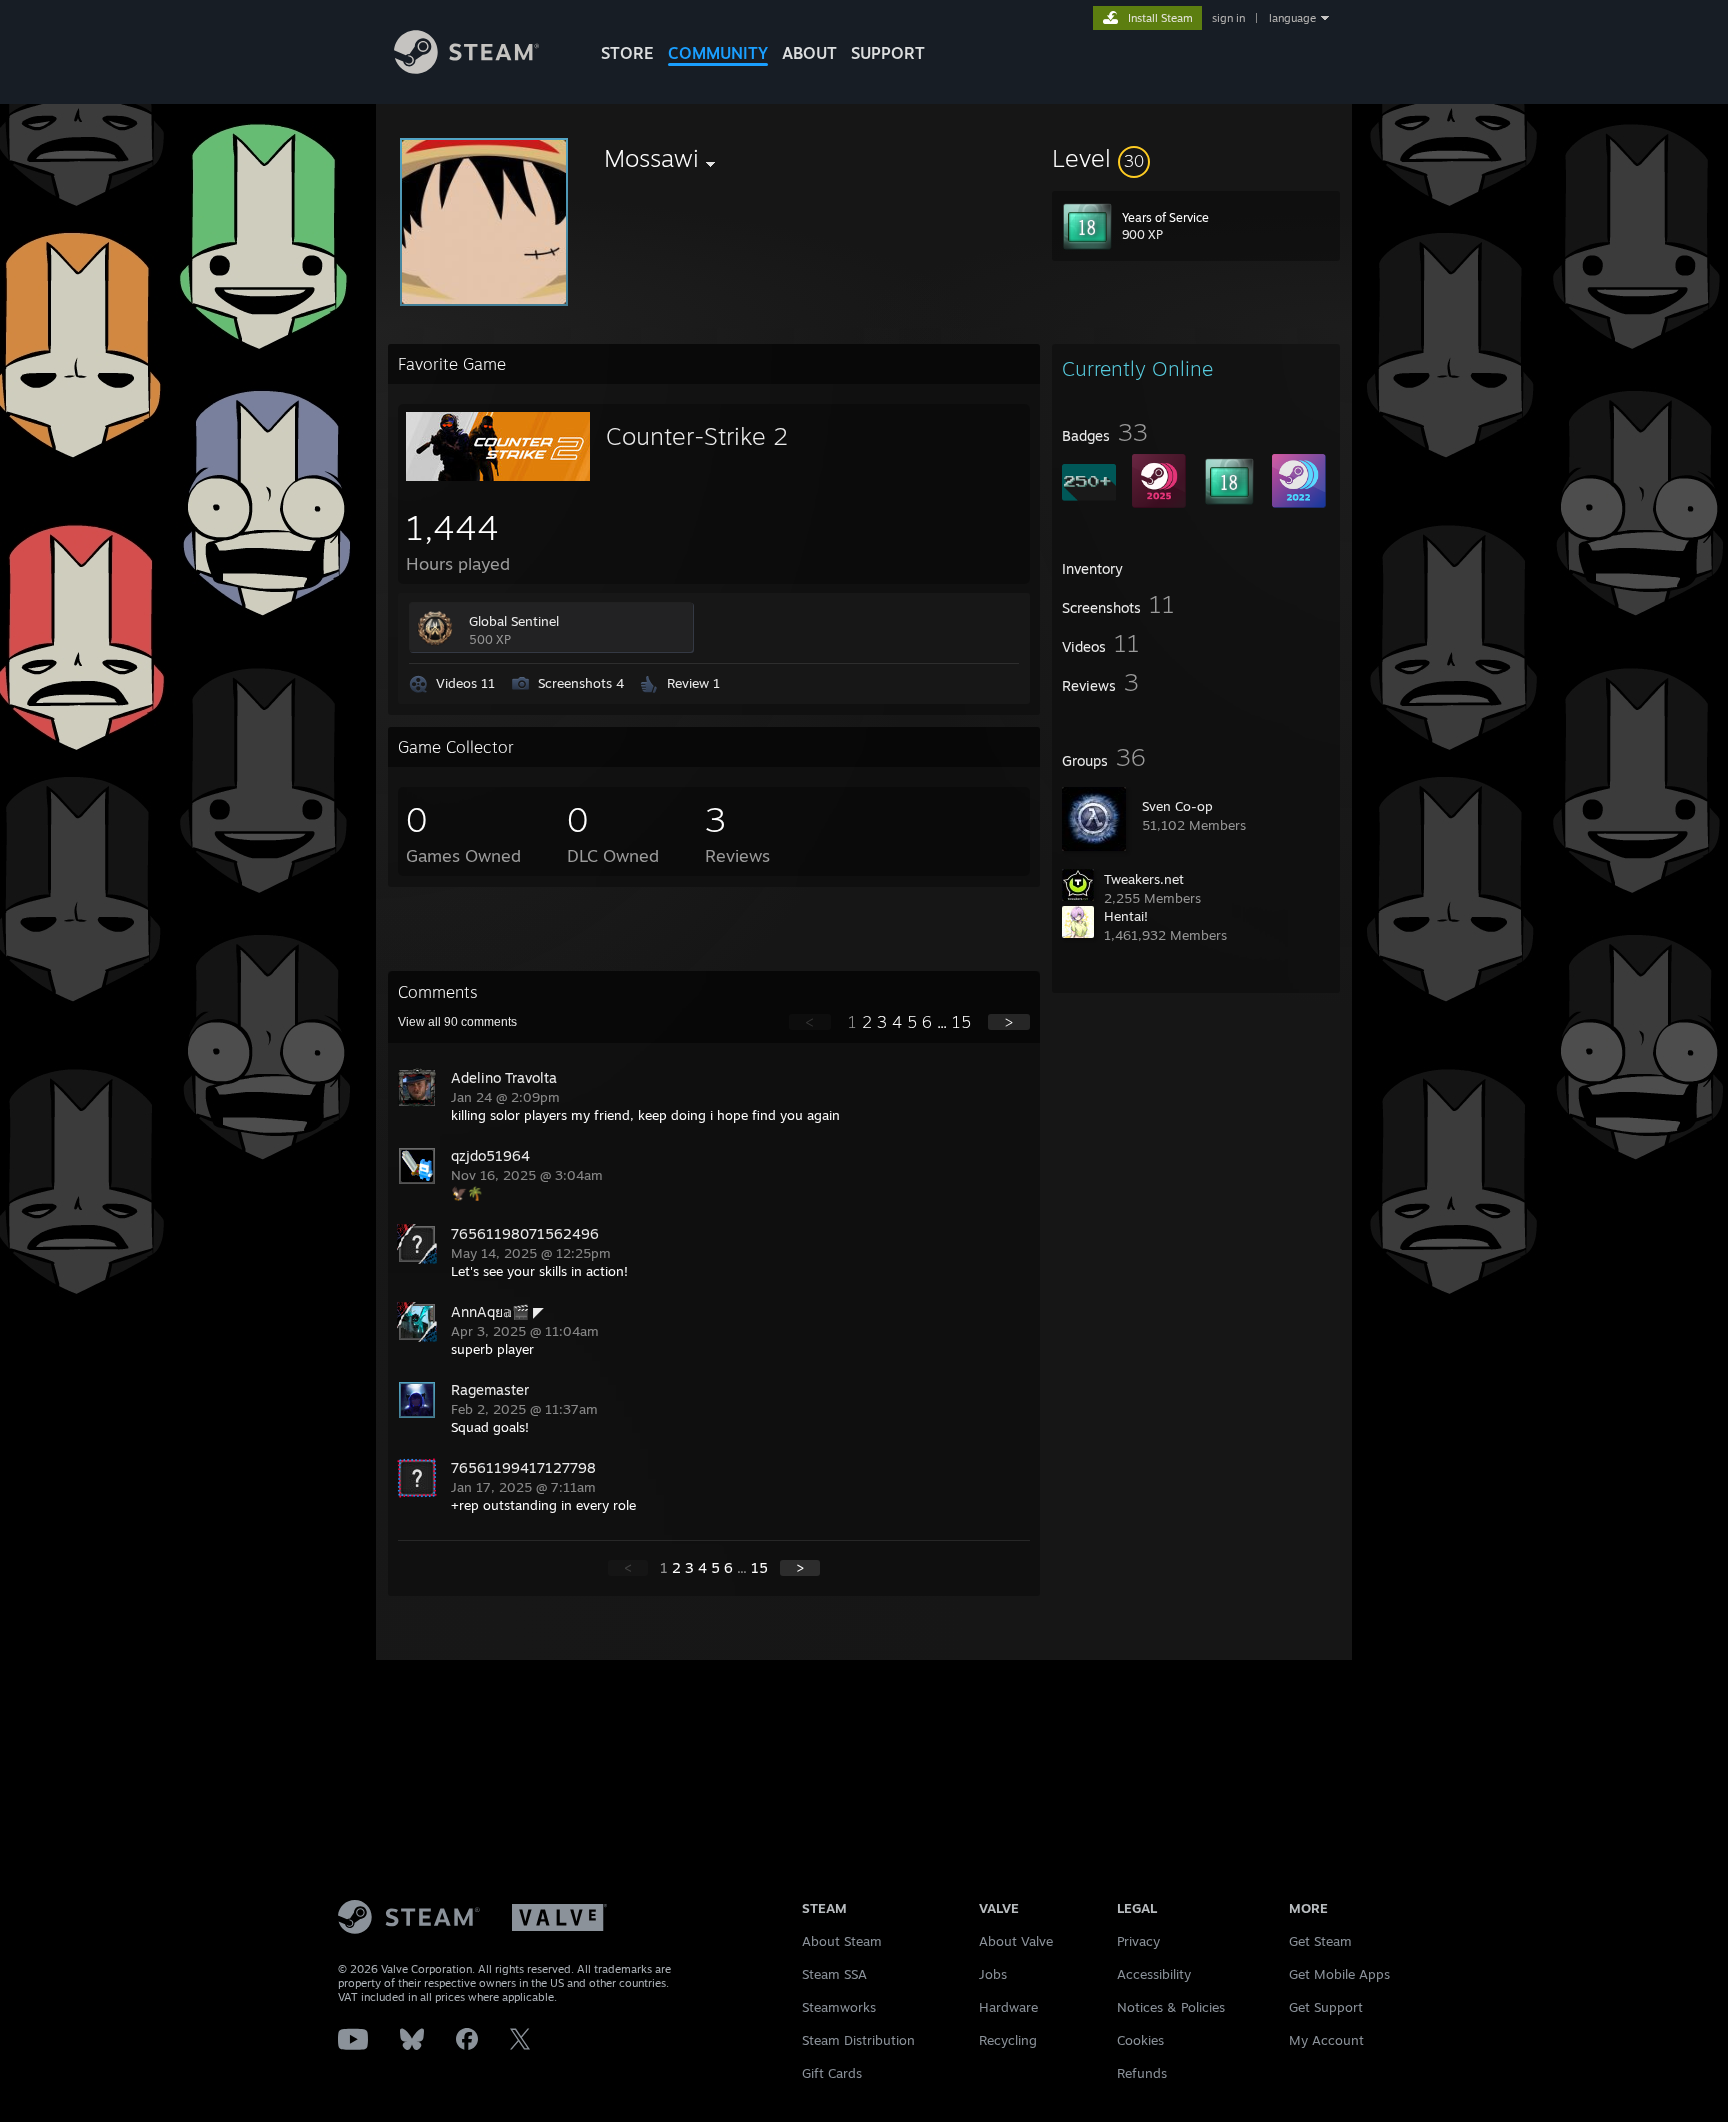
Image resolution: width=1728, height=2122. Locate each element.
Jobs (993, 1974)
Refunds (1142, 2073)
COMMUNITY (718, 53)
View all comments (457, 1022)
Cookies (1140, 2040)
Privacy (1138, 1941)
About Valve (1016, 1941)
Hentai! (1126, 916)
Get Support (1326, 2007)
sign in (1228, 18)
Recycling (1008, 2040)
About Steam (842, 1941)
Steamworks (839, 2007)
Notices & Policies (1171, 2007)
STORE (627, 53)
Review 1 (693, 683)
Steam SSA (834, 1974)
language (1292, 18)
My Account (1326, 2040)
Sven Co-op (1177, 806)
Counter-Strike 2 (697, 436)
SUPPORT (888, 53)
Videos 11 (465, 683)
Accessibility (1154, 1974)
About (809, 53)
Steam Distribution (858, 2040)
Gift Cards (832, 2073)
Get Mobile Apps (1339, 1974)
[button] (1196, 158)
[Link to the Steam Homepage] (466, 68)
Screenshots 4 (581, 683)
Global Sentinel (514, 621)
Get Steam (1320, 1941)
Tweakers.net (1144, 879)
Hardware (1008, 2007)
